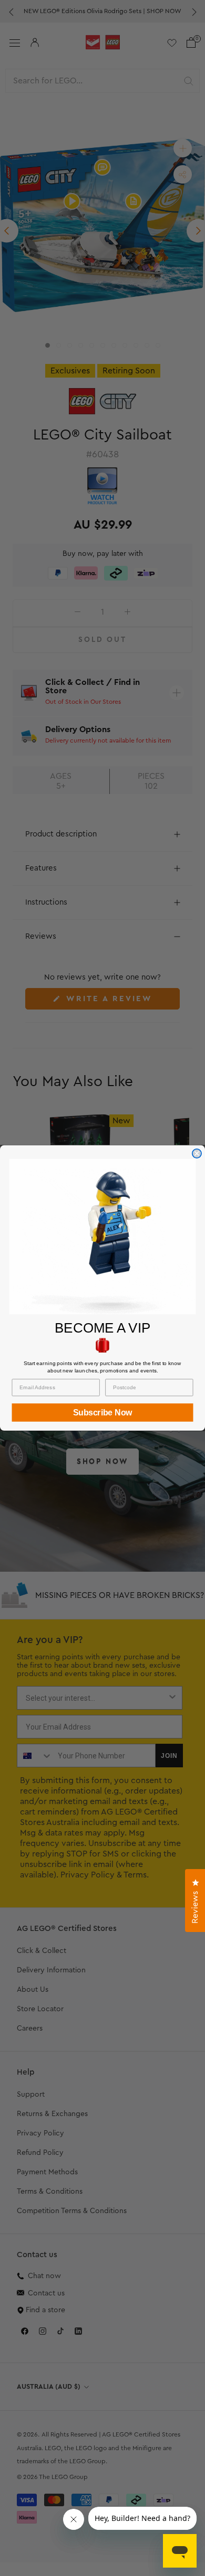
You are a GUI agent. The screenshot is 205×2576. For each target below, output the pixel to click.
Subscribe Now (103, 1413)
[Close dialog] (197, 1153)
